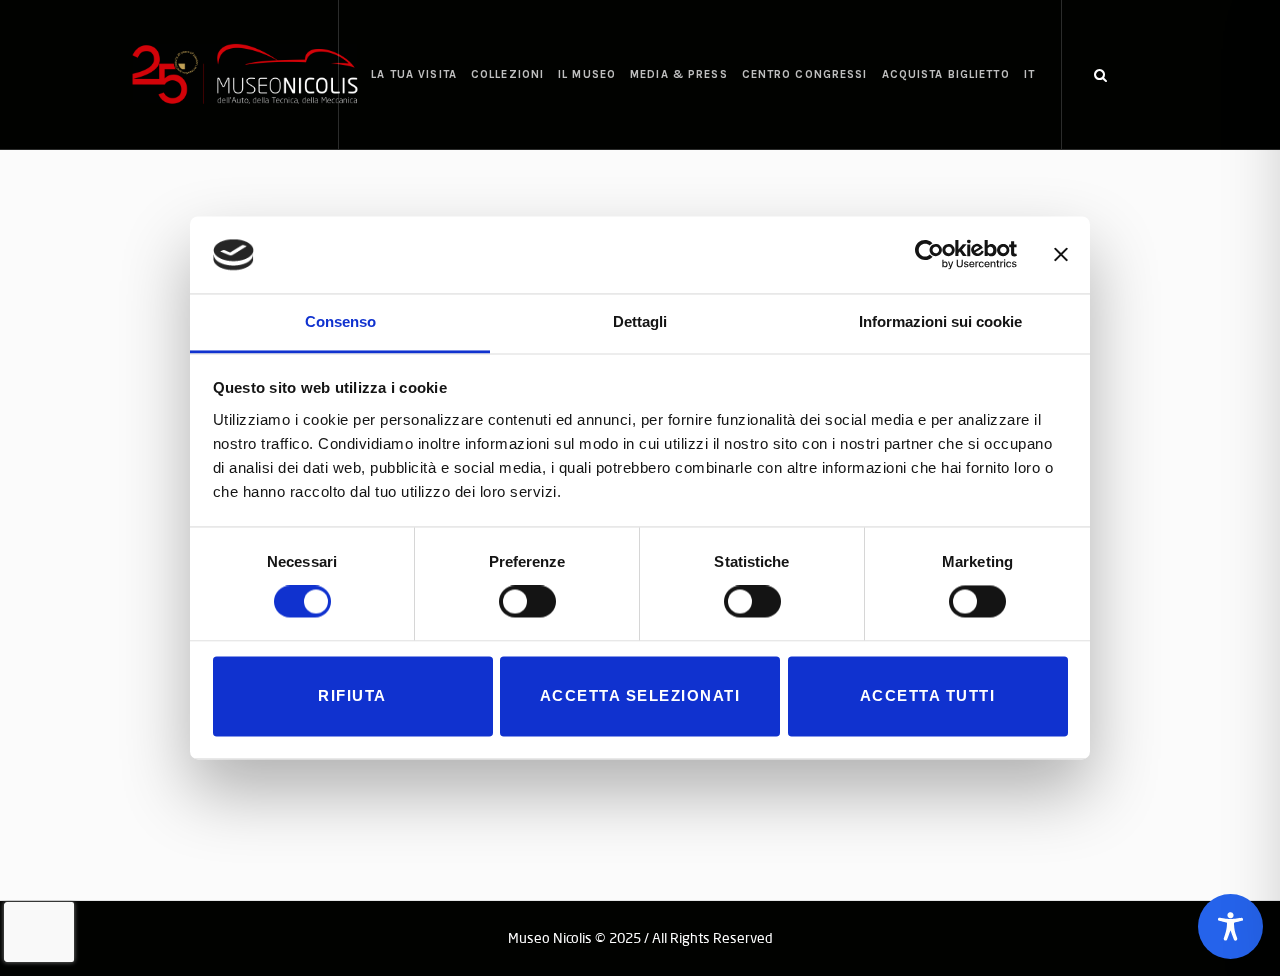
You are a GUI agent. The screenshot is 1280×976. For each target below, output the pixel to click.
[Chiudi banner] (1061, 255)
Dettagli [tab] (640, 321)
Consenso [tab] (340, 321)
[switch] (527, 602)
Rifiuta (352, 695)
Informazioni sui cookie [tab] (940, 321)
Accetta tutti (928, 695)
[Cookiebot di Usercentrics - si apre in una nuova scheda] (929, 255)
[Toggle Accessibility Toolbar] (1230, 926)
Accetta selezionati (640, 695)
